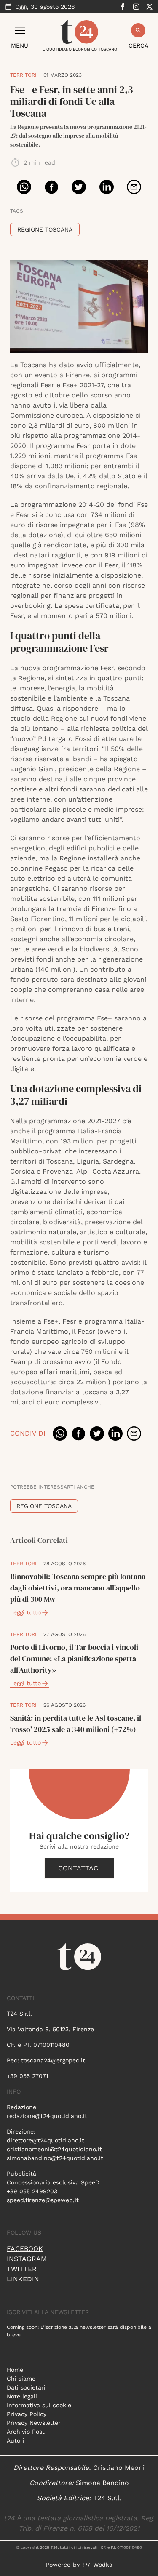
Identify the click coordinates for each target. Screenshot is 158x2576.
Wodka (103, 2565)
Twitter (22, 2269)
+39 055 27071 (27, 2076)
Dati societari (26, 2387)
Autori (16, 2440)
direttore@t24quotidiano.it (46, 2140)
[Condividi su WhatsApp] (24, 187)
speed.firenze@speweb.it (43, 2200)
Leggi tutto (25, 1612)
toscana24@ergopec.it (53, 2060)
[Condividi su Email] (134, 187)
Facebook (25, 2249)
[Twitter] (150, 7)
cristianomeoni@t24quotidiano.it (54, 2149)
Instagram (27, 2259)
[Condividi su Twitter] (79, 187)
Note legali (22, 2396)
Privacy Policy (27, 2414)
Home (15, 2370)
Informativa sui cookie (39, 2405)
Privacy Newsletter (34, 2423)
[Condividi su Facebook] (51, 187)
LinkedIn (23, 2279)
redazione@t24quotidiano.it (47, 2116)
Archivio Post (26, 2432)
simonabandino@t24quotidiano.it (55, 2158)
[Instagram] (136, 7)
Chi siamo (21, 2379)
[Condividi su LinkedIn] (107, 187)
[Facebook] (123, 7)
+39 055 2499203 (32, 2191)
